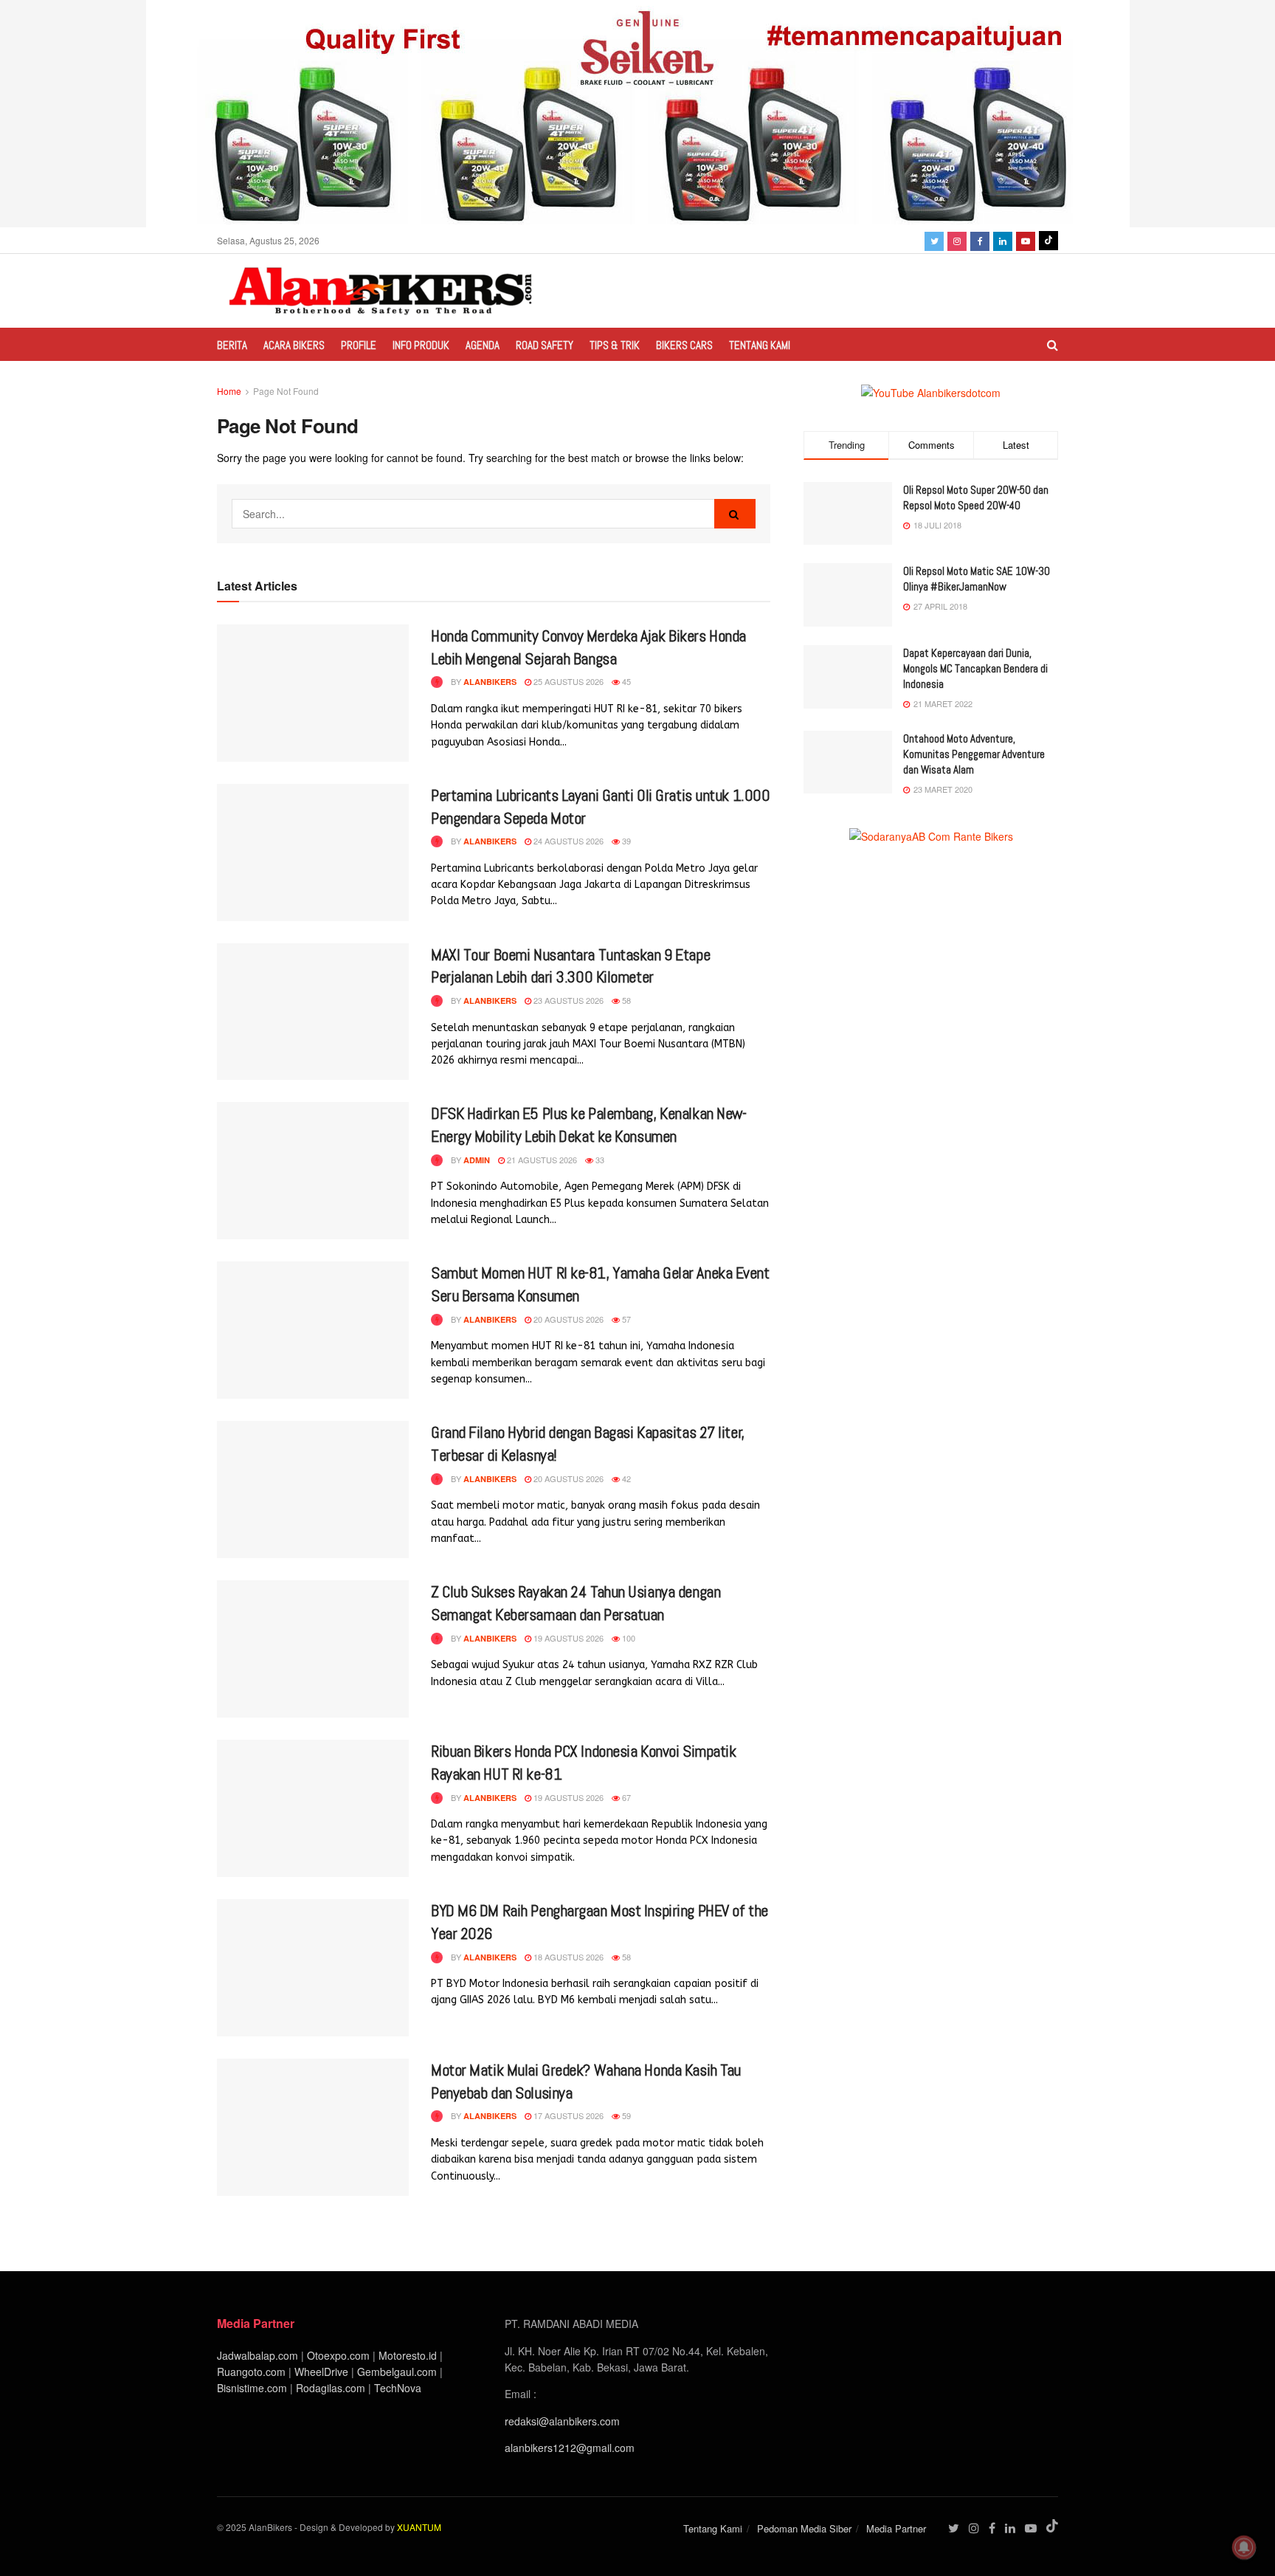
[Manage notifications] (1244, 2547)
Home (229, 391)
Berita (232, 345)
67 (625, 1797)
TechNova (398, 2388)
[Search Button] (735, 514)
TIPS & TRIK (615, 345)
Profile (359, 345)
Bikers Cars (684, 345)
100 (628, 1638)
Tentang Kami (760, 345)
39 (625, 841)
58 (625, 1000)
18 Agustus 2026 (567, 1957)
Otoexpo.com (338, 2355)
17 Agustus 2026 (567, 2115)
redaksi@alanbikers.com (562, 2421)
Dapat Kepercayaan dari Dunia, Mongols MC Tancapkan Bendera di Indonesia (975, 668)
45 (625, 681)
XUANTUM (419, 2527)
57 (625, 1319)
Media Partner (896, 2528)
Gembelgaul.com (398, 2372)
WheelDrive (321, 2372)
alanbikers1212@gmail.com (570, 2448)
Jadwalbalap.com (258, 2355)
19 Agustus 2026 (567, 1638)
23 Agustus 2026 (567, 1000)
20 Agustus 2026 (567, 1319)
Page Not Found (286, 391)
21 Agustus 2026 (541, 1160)
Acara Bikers (294, 345)
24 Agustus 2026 (567, 841)
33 (599, 1160)
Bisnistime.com (252, 2388)
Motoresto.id (408, 2355)
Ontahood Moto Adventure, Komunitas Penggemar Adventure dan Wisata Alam (974, 754)
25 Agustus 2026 (567, 681)
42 (625, 1478)
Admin (477, 1160)
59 (625, 2115)
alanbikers (490, 682)
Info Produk (421, 345)
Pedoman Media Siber (804, 2528)
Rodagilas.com (331, 2388)
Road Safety (545, 345)
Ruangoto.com (251, 2372)
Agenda (483, 345)
